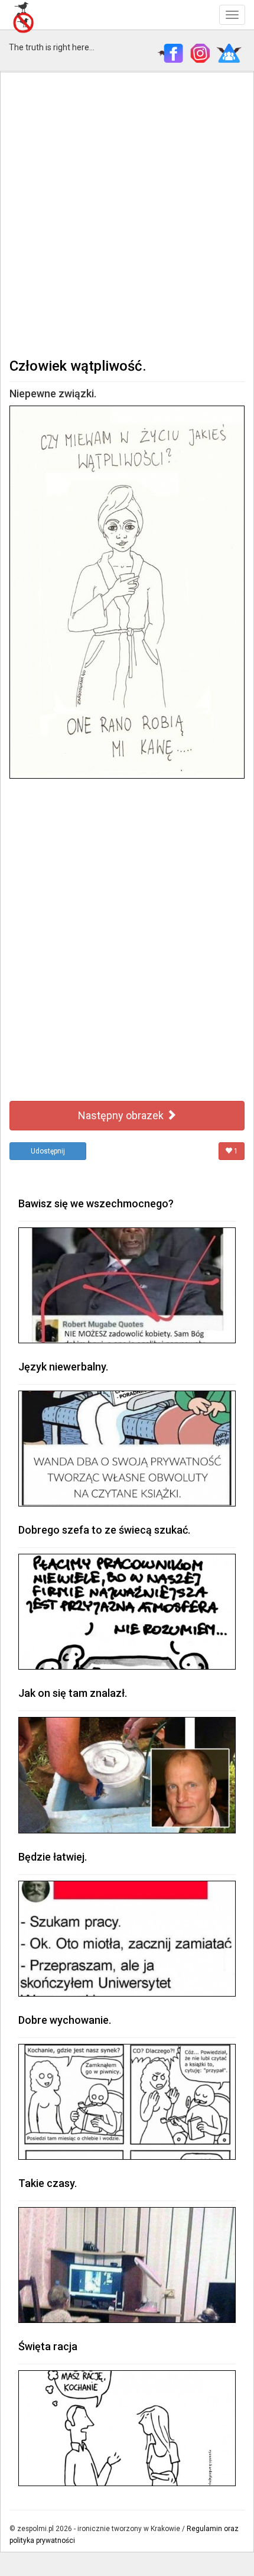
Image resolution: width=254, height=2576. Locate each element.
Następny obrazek (122, 1115)
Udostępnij (48, 1151)
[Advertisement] (127, 213)
